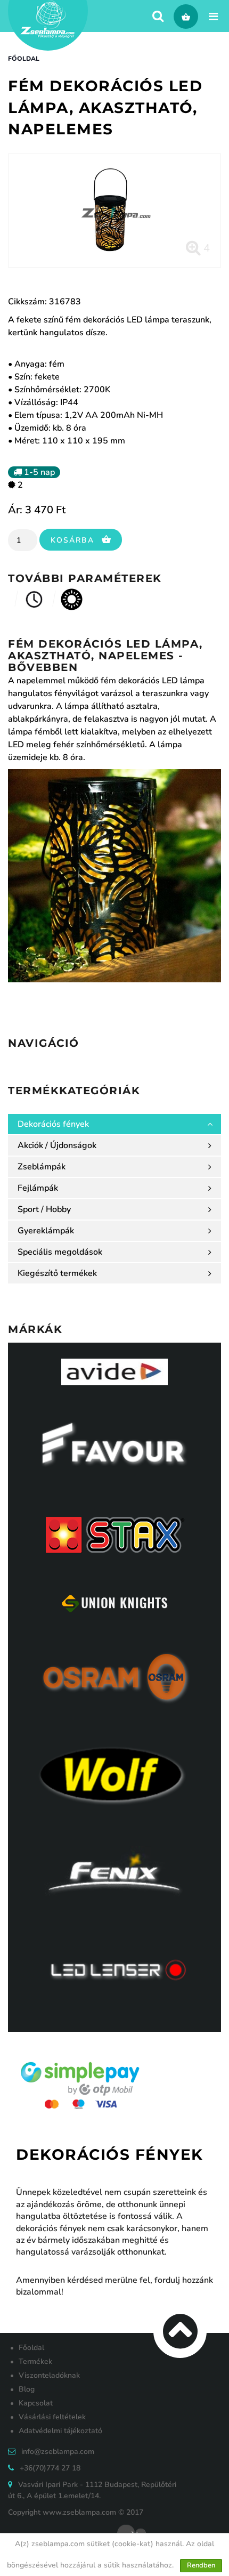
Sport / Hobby (44, 1209)
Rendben (201, 2565)
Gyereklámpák (46, 1231)
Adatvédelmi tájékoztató (60, 2431)
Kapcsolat (36, 2403)
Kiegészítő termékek (57, 1273)
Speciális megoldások (60, 1252)
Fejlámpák (38, 1188)
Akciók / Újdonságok (57, 1145)
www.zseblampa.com (79, 2512)
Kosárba (74, 540)
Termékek (35, 2361)
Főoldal (24, 59)
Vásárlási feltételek (52, 2417)
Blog (27, 2389)
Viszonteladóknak (49, 2375)
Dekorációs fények (53, 1124)
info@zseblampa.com (58, 2452)
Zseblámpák (42, 1167)
